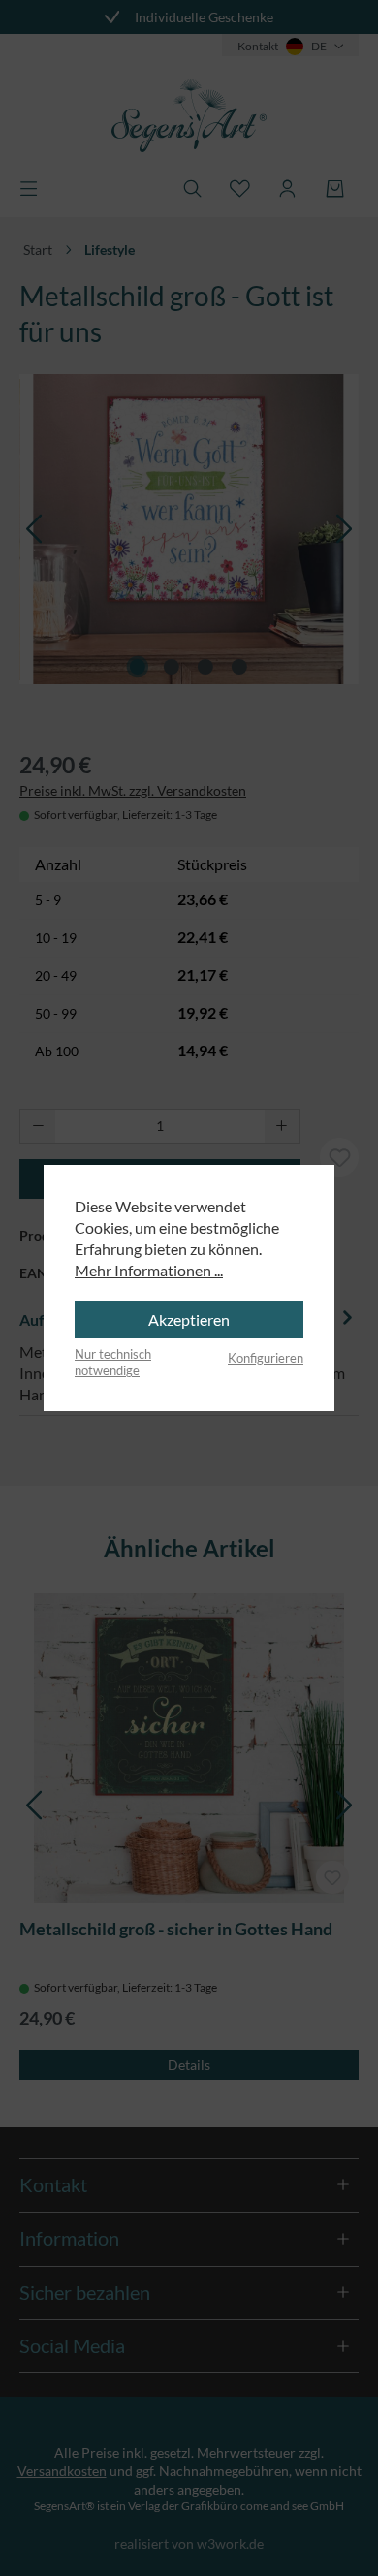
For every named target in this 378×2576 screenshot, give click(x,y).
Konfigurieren (266, 1358)
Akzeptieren (189, 1319)
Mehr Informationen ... (149, 1270)
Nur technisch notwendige (113, 1363)
